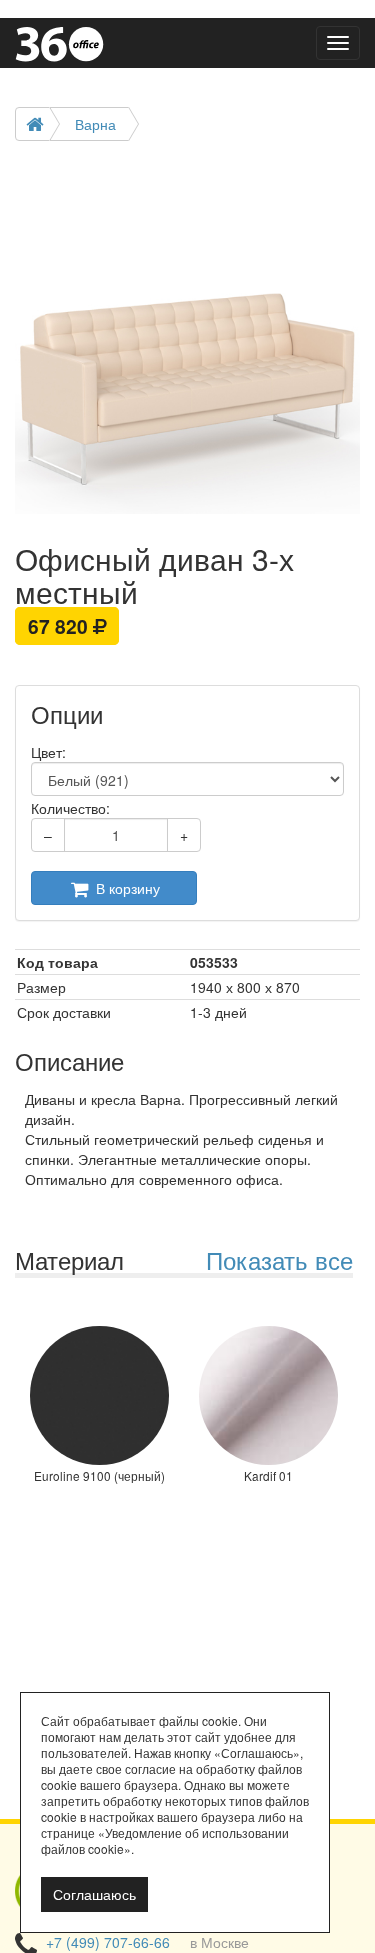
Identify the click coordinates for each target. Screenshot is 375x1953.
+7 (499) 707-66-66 (108, 1942)
